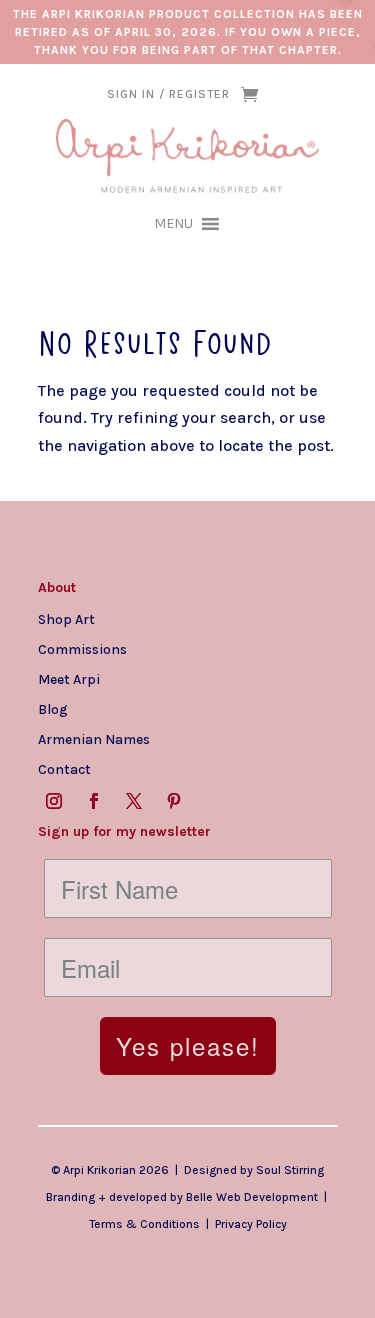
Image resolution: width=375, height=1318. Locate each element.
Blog (53, 709)
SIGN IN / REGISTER (168, 94)
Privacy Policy (251, 1224)
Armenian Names (94, 739)
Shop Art (66, 619)
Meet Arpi (69, 679)
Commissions (82, 649)
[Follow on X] (134, 801)
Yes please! (188, 1045)
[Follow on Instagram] (54, 801)
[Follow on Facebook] (94, 801)
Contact (64, 769)
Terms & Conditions (144, 1224)
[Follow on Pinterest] (174, 801)
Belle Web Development (252, 1197)
